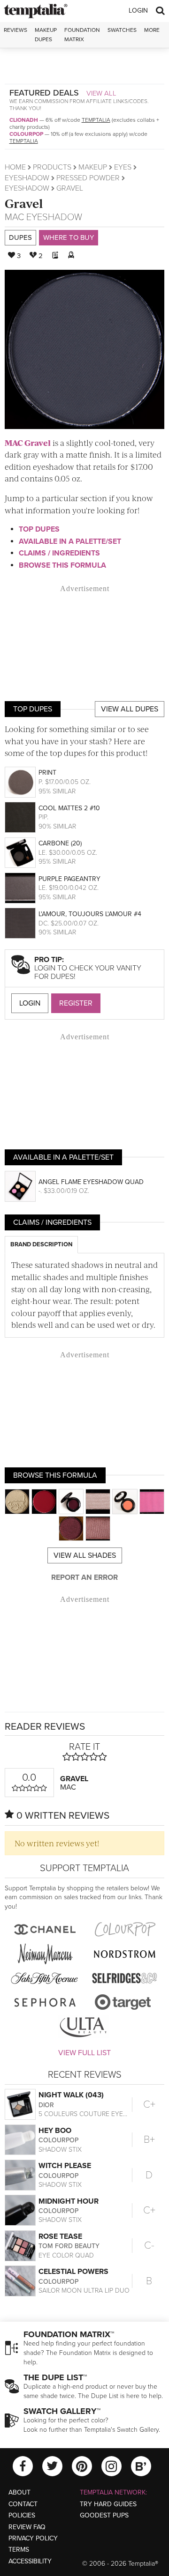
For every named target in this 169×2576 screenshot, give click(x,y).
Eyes (123, 167)
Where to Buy (69, 237)
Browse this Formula (62, 565)
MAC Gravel (28, 443)
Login (138, 11)
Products (52, 167)
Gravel (24, 203)
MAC (14, 217)
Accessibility (30, 2561)
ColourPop (26, 134)
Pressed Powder (88, 178)
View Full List (84, 2053)
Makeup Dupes (46, 34)
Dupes (20, 237)
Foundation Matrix (82, 34)
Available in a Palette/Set (70, 541)
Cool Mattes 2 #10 (69, 808)
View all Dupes (130, 709)
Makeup (93, 167)
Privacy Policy (33, 2538)
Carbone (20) (60, 843)
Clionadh (24, 120)
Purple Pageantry (69, 879)
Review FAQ (27, 2527)
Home (15, 167)
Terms (19, 2550)
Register (76, 1003)
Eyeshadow (27, 178)
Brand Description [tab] (41, 1244)
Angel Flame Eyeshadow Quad (91, 1182)
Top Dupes (39, 529)
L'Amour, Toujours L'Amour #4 (90, 914)
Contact (23, 2504)
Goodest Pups (104, 2515)
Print (47, 773)
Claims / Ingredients (59, 553)
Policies (22, 2515)
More (152, 30)
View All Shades (85, 1555)
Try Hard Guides (108, 2504)
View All (101, 93)
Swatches (122, 30)
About (19, 2492)
